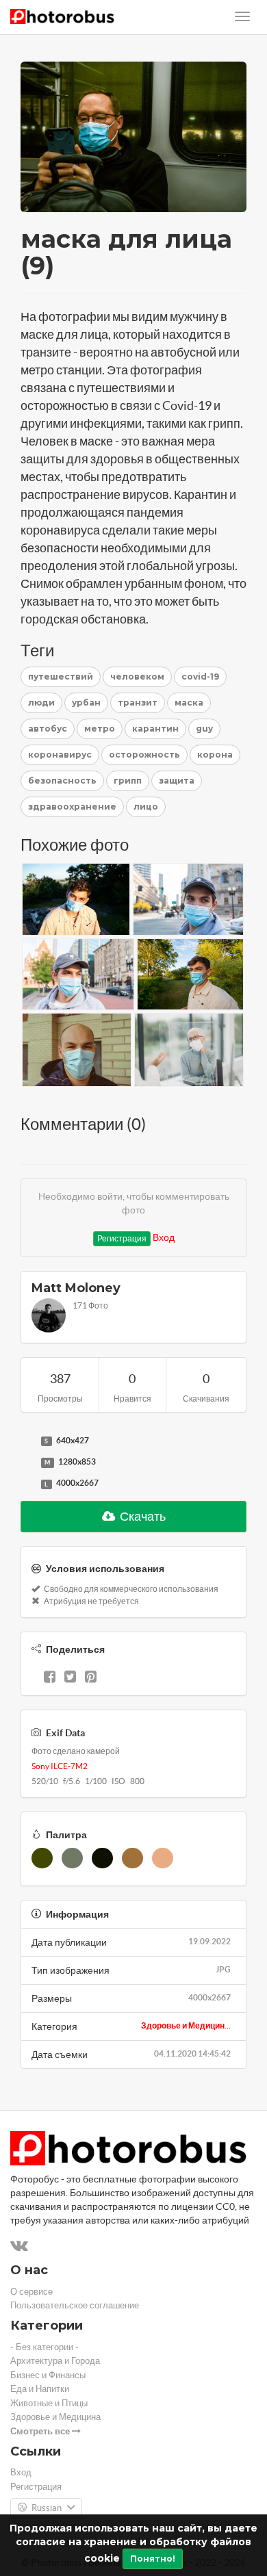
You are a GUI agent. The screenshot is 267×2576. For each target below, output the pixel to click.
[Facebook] (50, 1678)
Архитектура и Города (55, 2361)
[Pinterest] (91, 1678)
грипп (128, 781)
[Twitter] (70, 1678)
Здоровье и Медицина (55, 2417)
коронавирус (60, 755)
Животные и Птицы (49, 2403)
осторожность (144, 755)
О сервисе (31, 2292)
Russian (47, 2508)
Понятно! (153, 2559)
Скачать (142, 1516)
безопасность (62, 781)
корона (215, 755)
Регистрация (122, 1238)
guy (204, 729)
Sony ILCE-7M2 (60, 1766)
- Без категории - (44, 2347)
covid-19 (200, 677)
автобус (48, 729)
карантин (155, 729)
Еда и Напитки (40, 2389)
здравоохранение (72, 807)
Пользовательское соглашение (75, 2305)
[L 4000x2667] (27, 1484)
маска (189, 703)
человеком (137, 677)
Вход (164, 1237)
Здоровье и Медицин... (186, 2025)
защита (177, 781)
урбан (86, 703)
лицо (146, 807)
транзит (138, 703)
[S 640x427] (27, 1441)
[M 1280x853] (27, 1463)
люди (41, 703)
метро (100, 729)
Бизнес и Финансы (48, 2375)
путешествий (61, 677)
